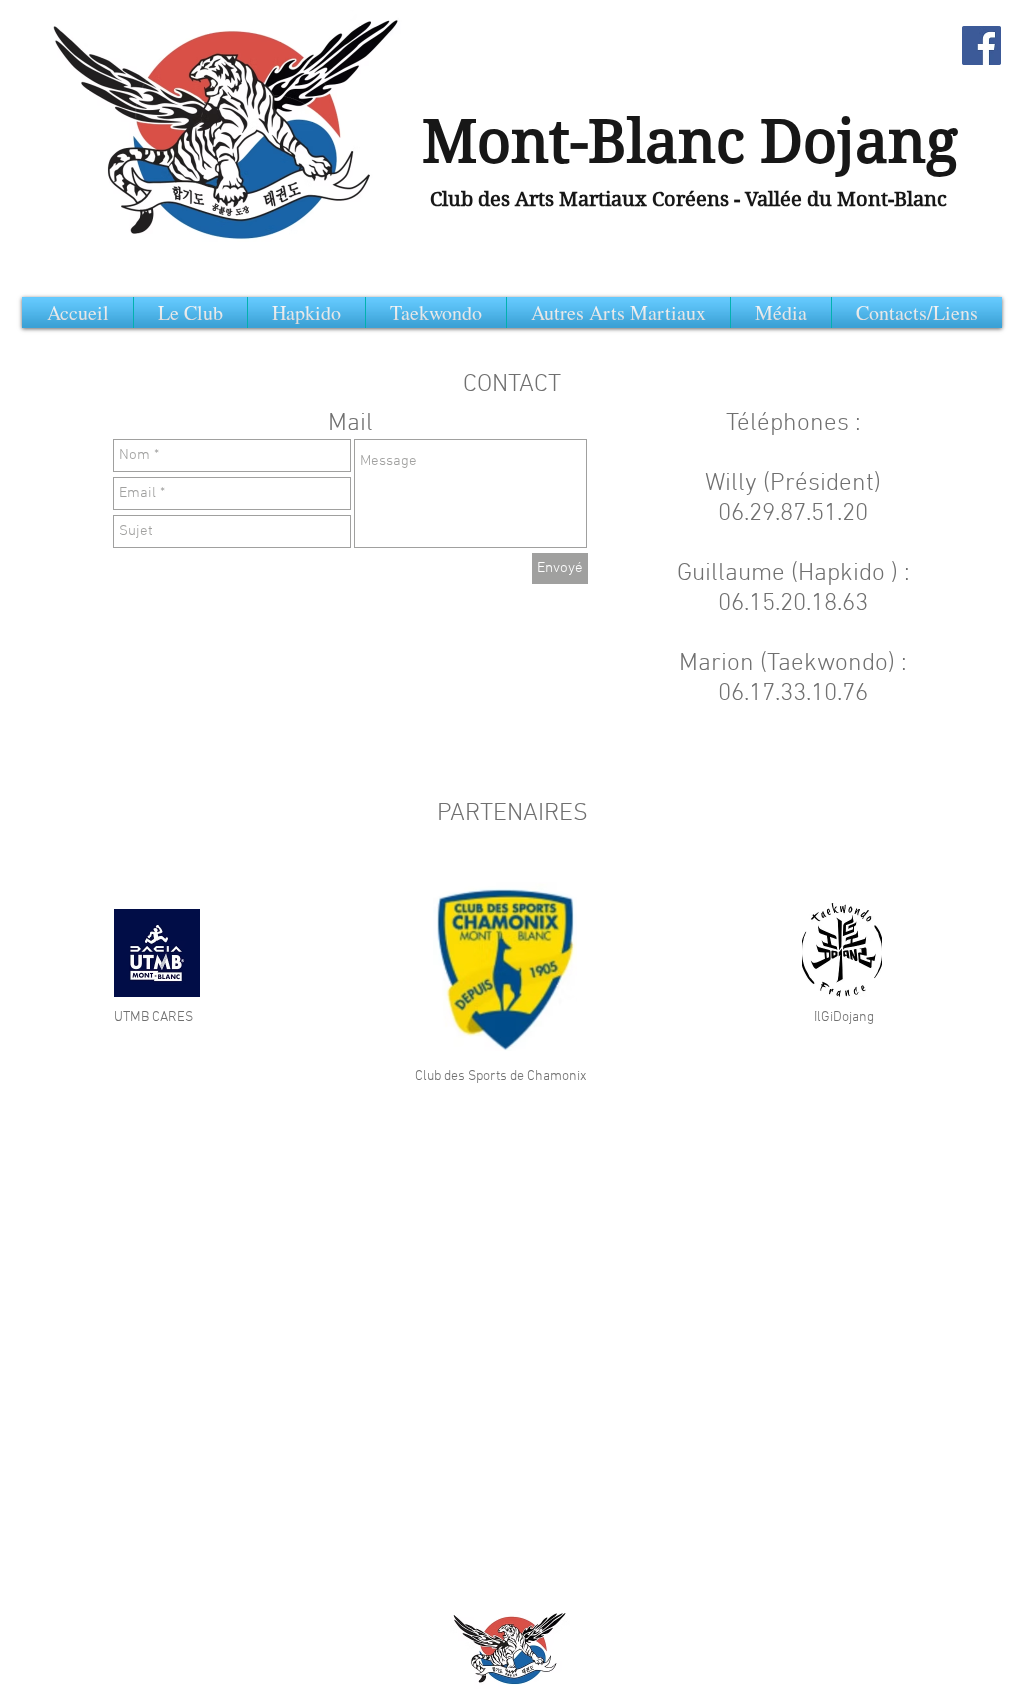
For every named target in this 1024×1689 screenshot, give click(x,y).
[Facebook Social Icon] (981, 45)
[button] (917, 312)
